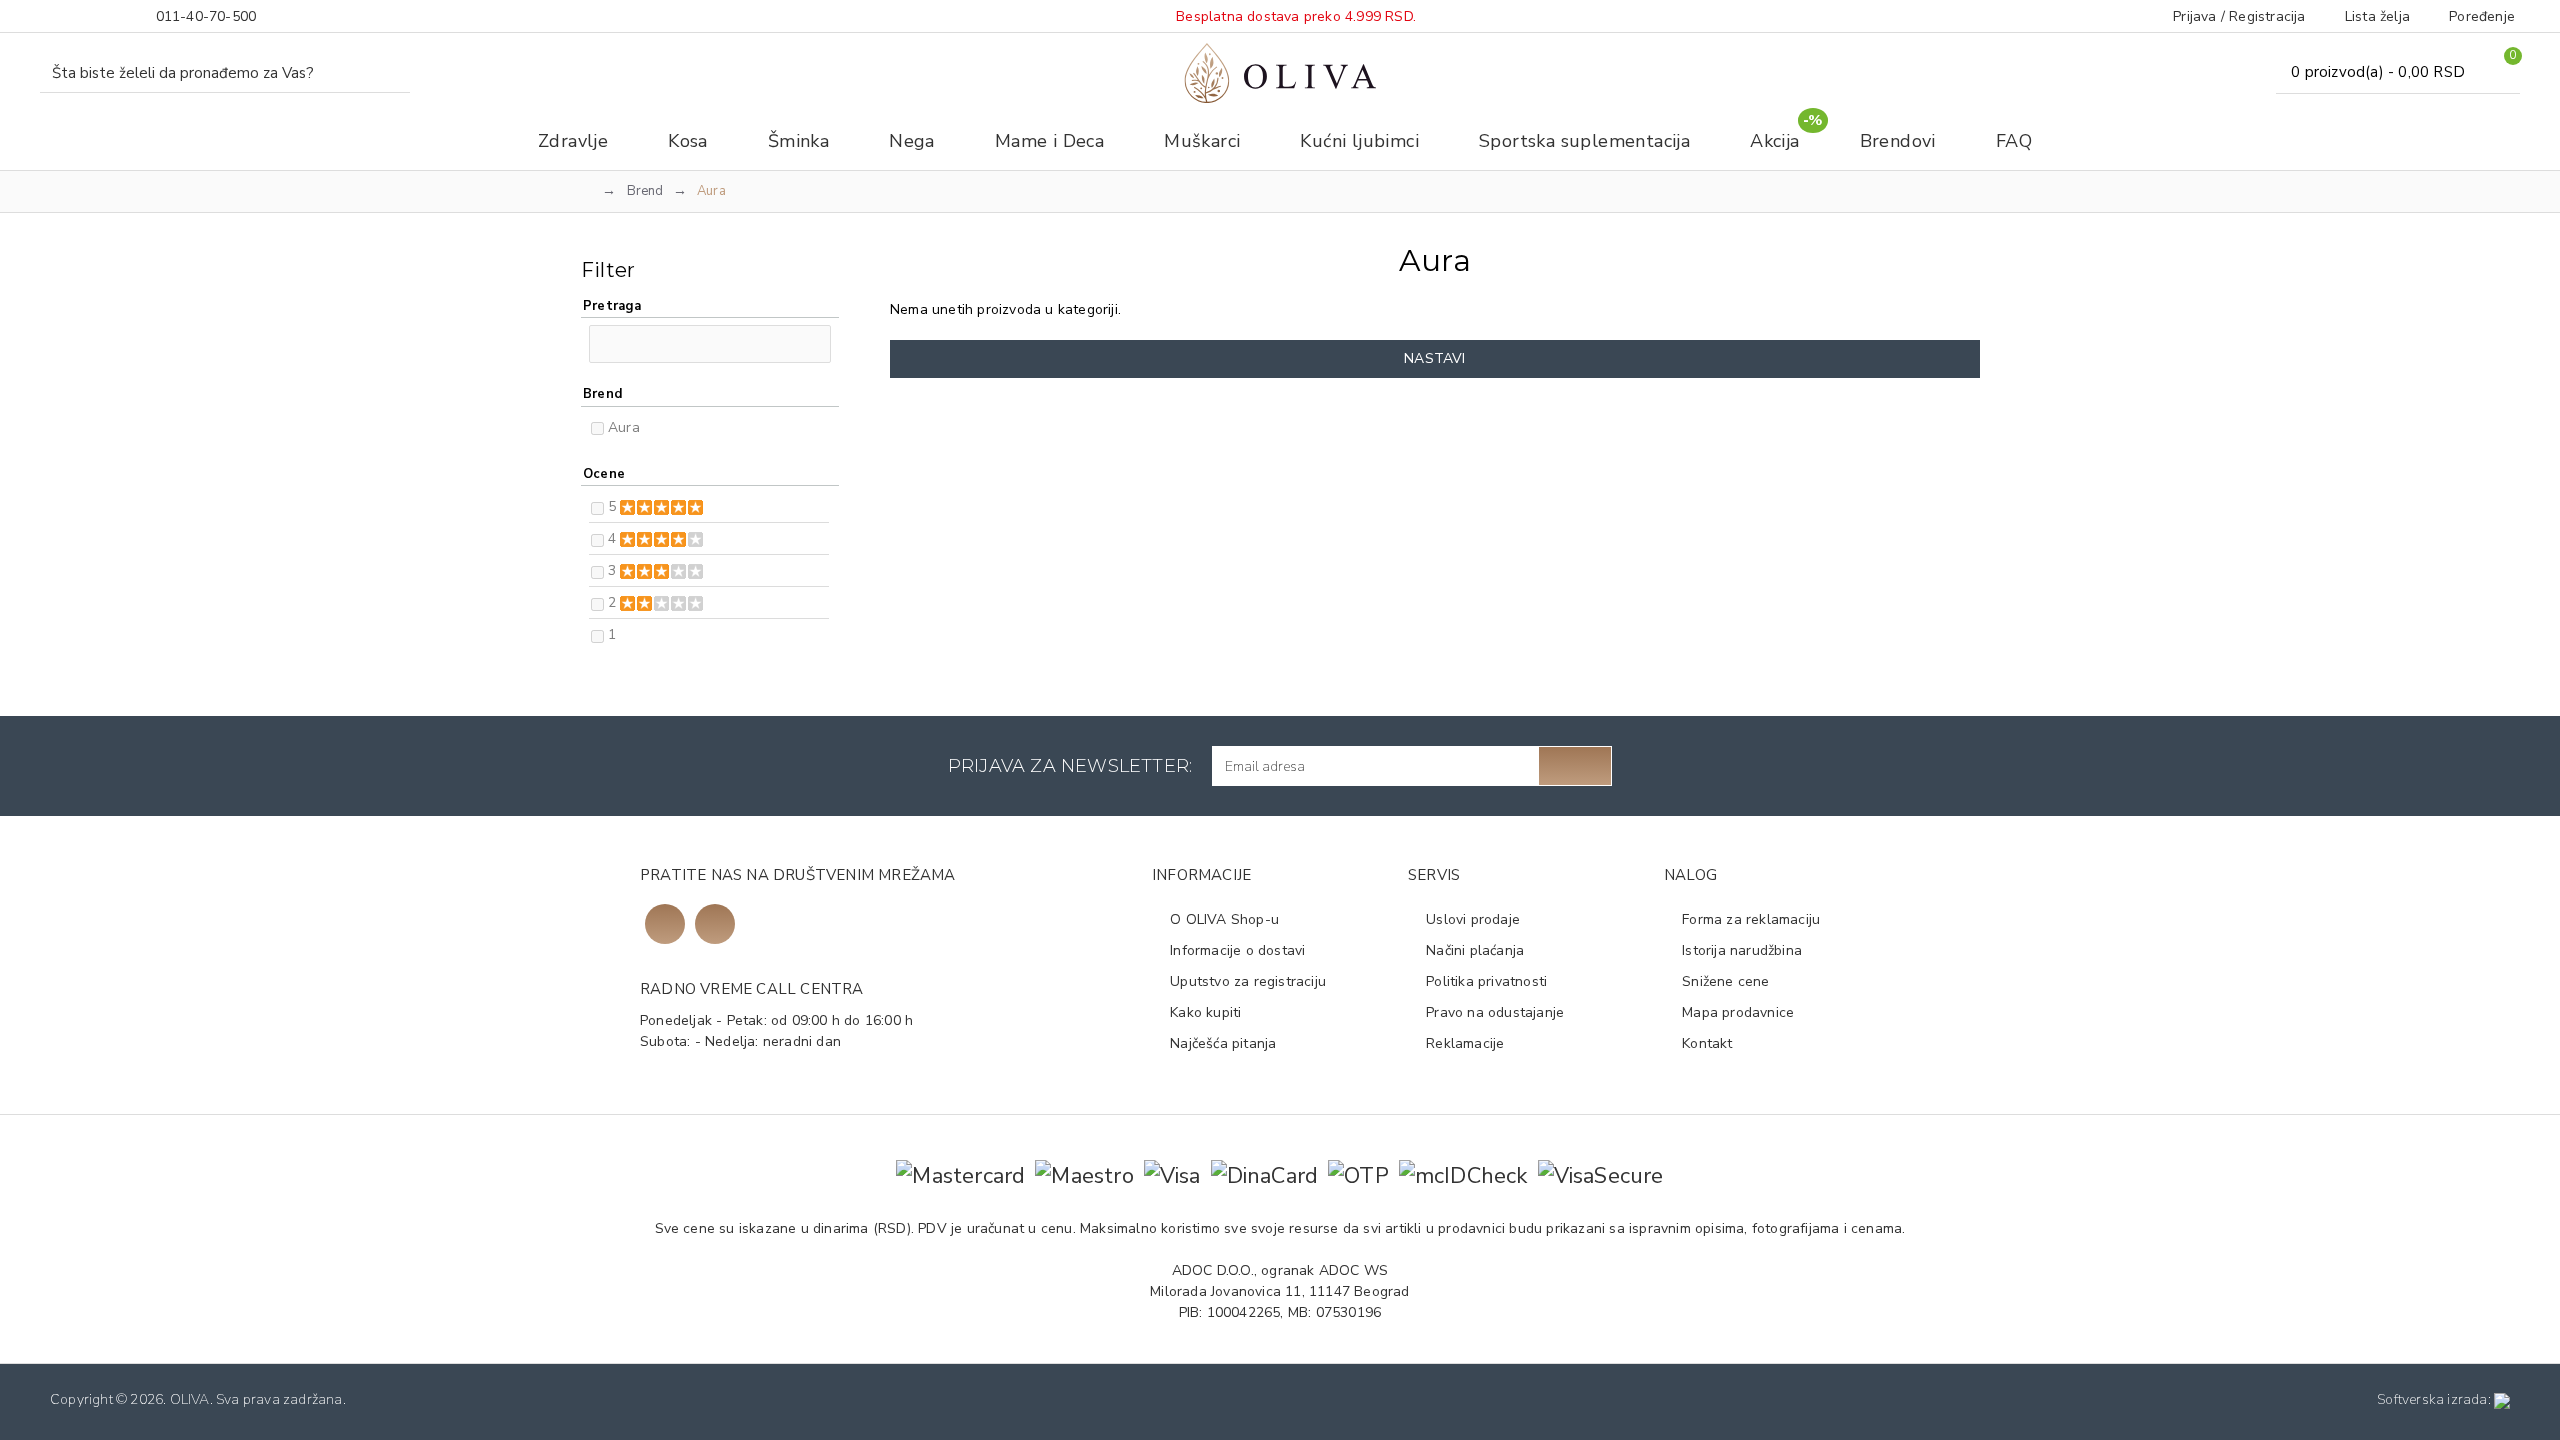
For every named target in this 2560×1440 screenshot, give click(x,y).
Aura (624, 427)
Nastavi (1434, 358)
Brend (645, 191)
